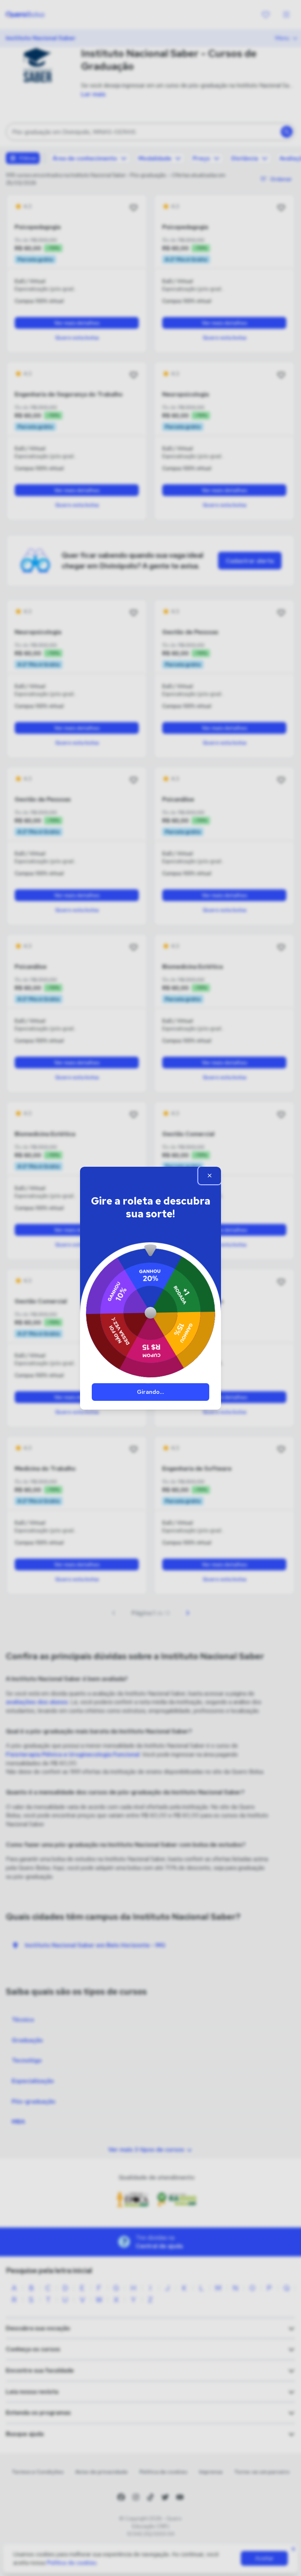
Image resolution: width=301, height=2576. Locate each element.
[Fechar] (210, 1175)
